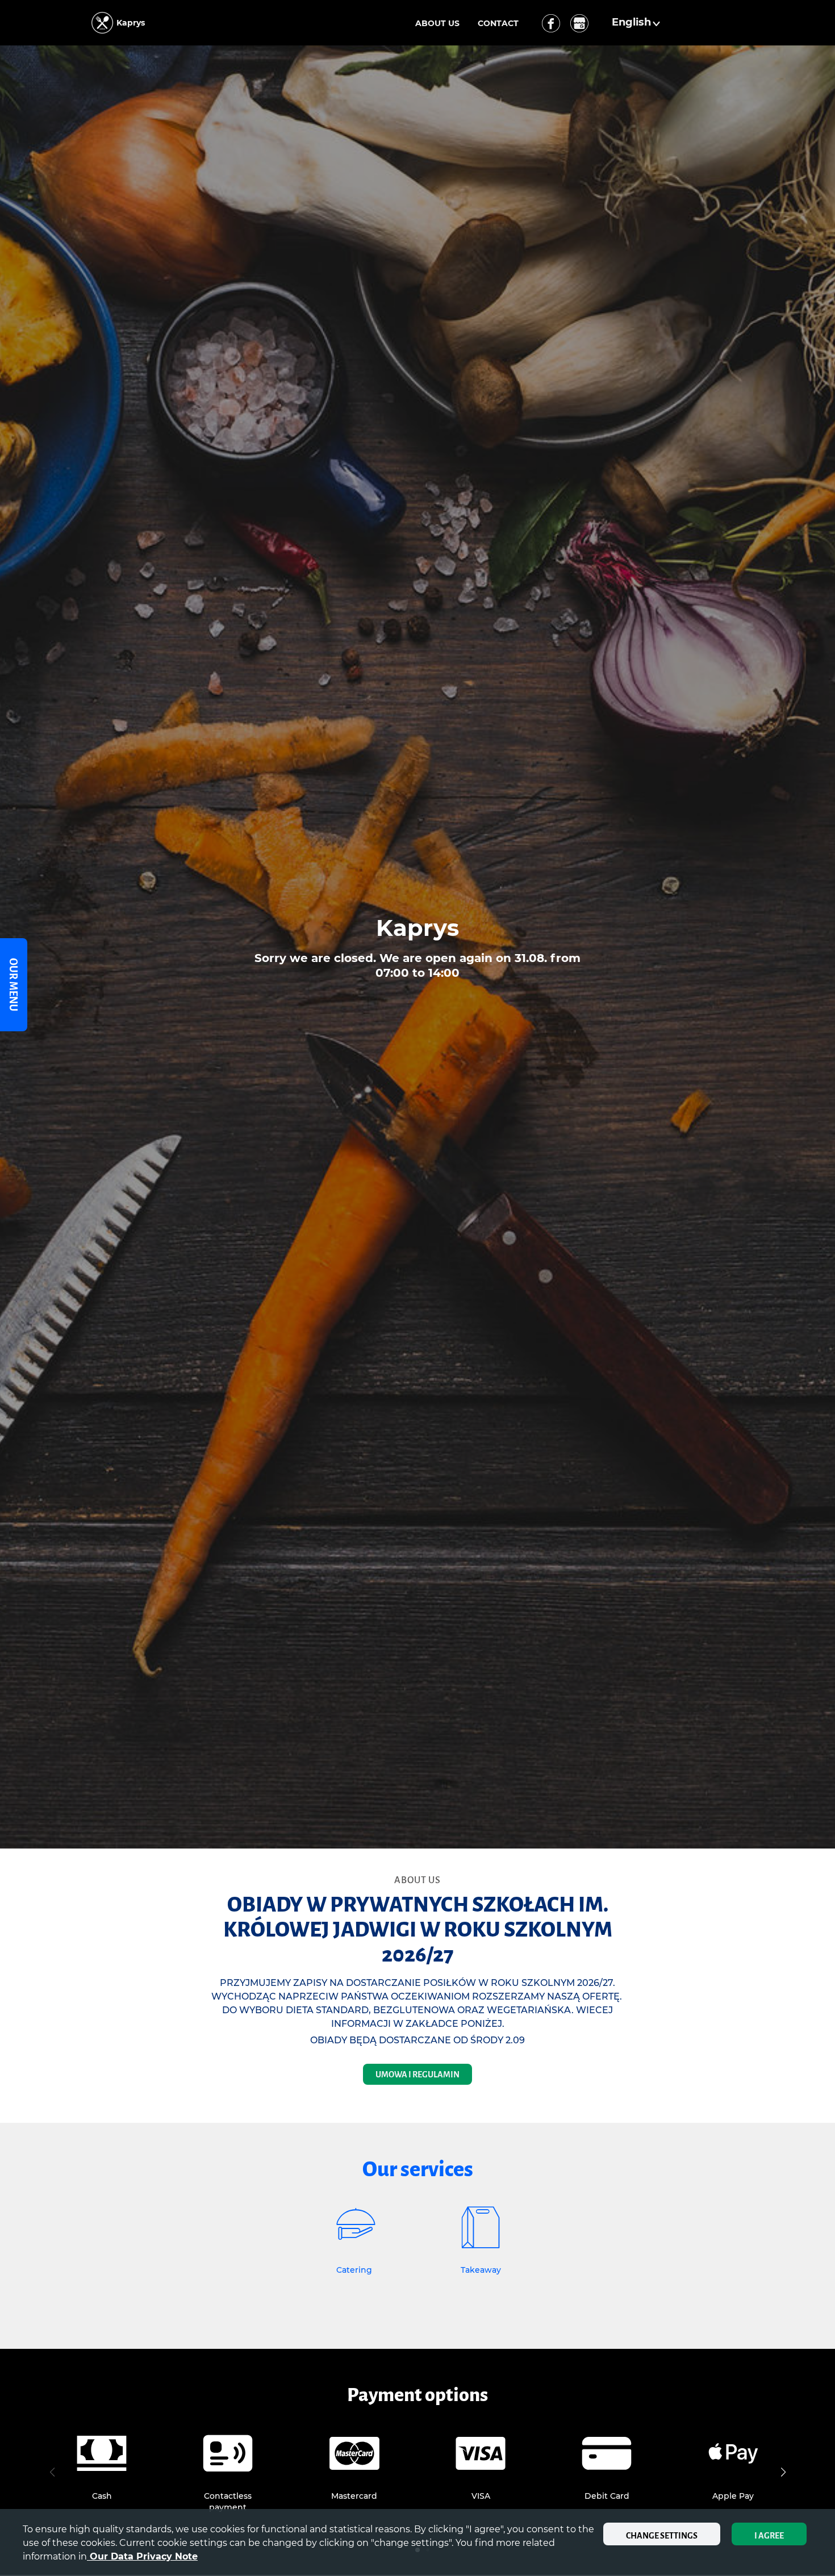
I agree (769, 2536)
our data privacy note (142, 2556)
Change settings (662, 2536)
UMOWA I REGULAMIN (417, 2075)
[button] (637, 23)
